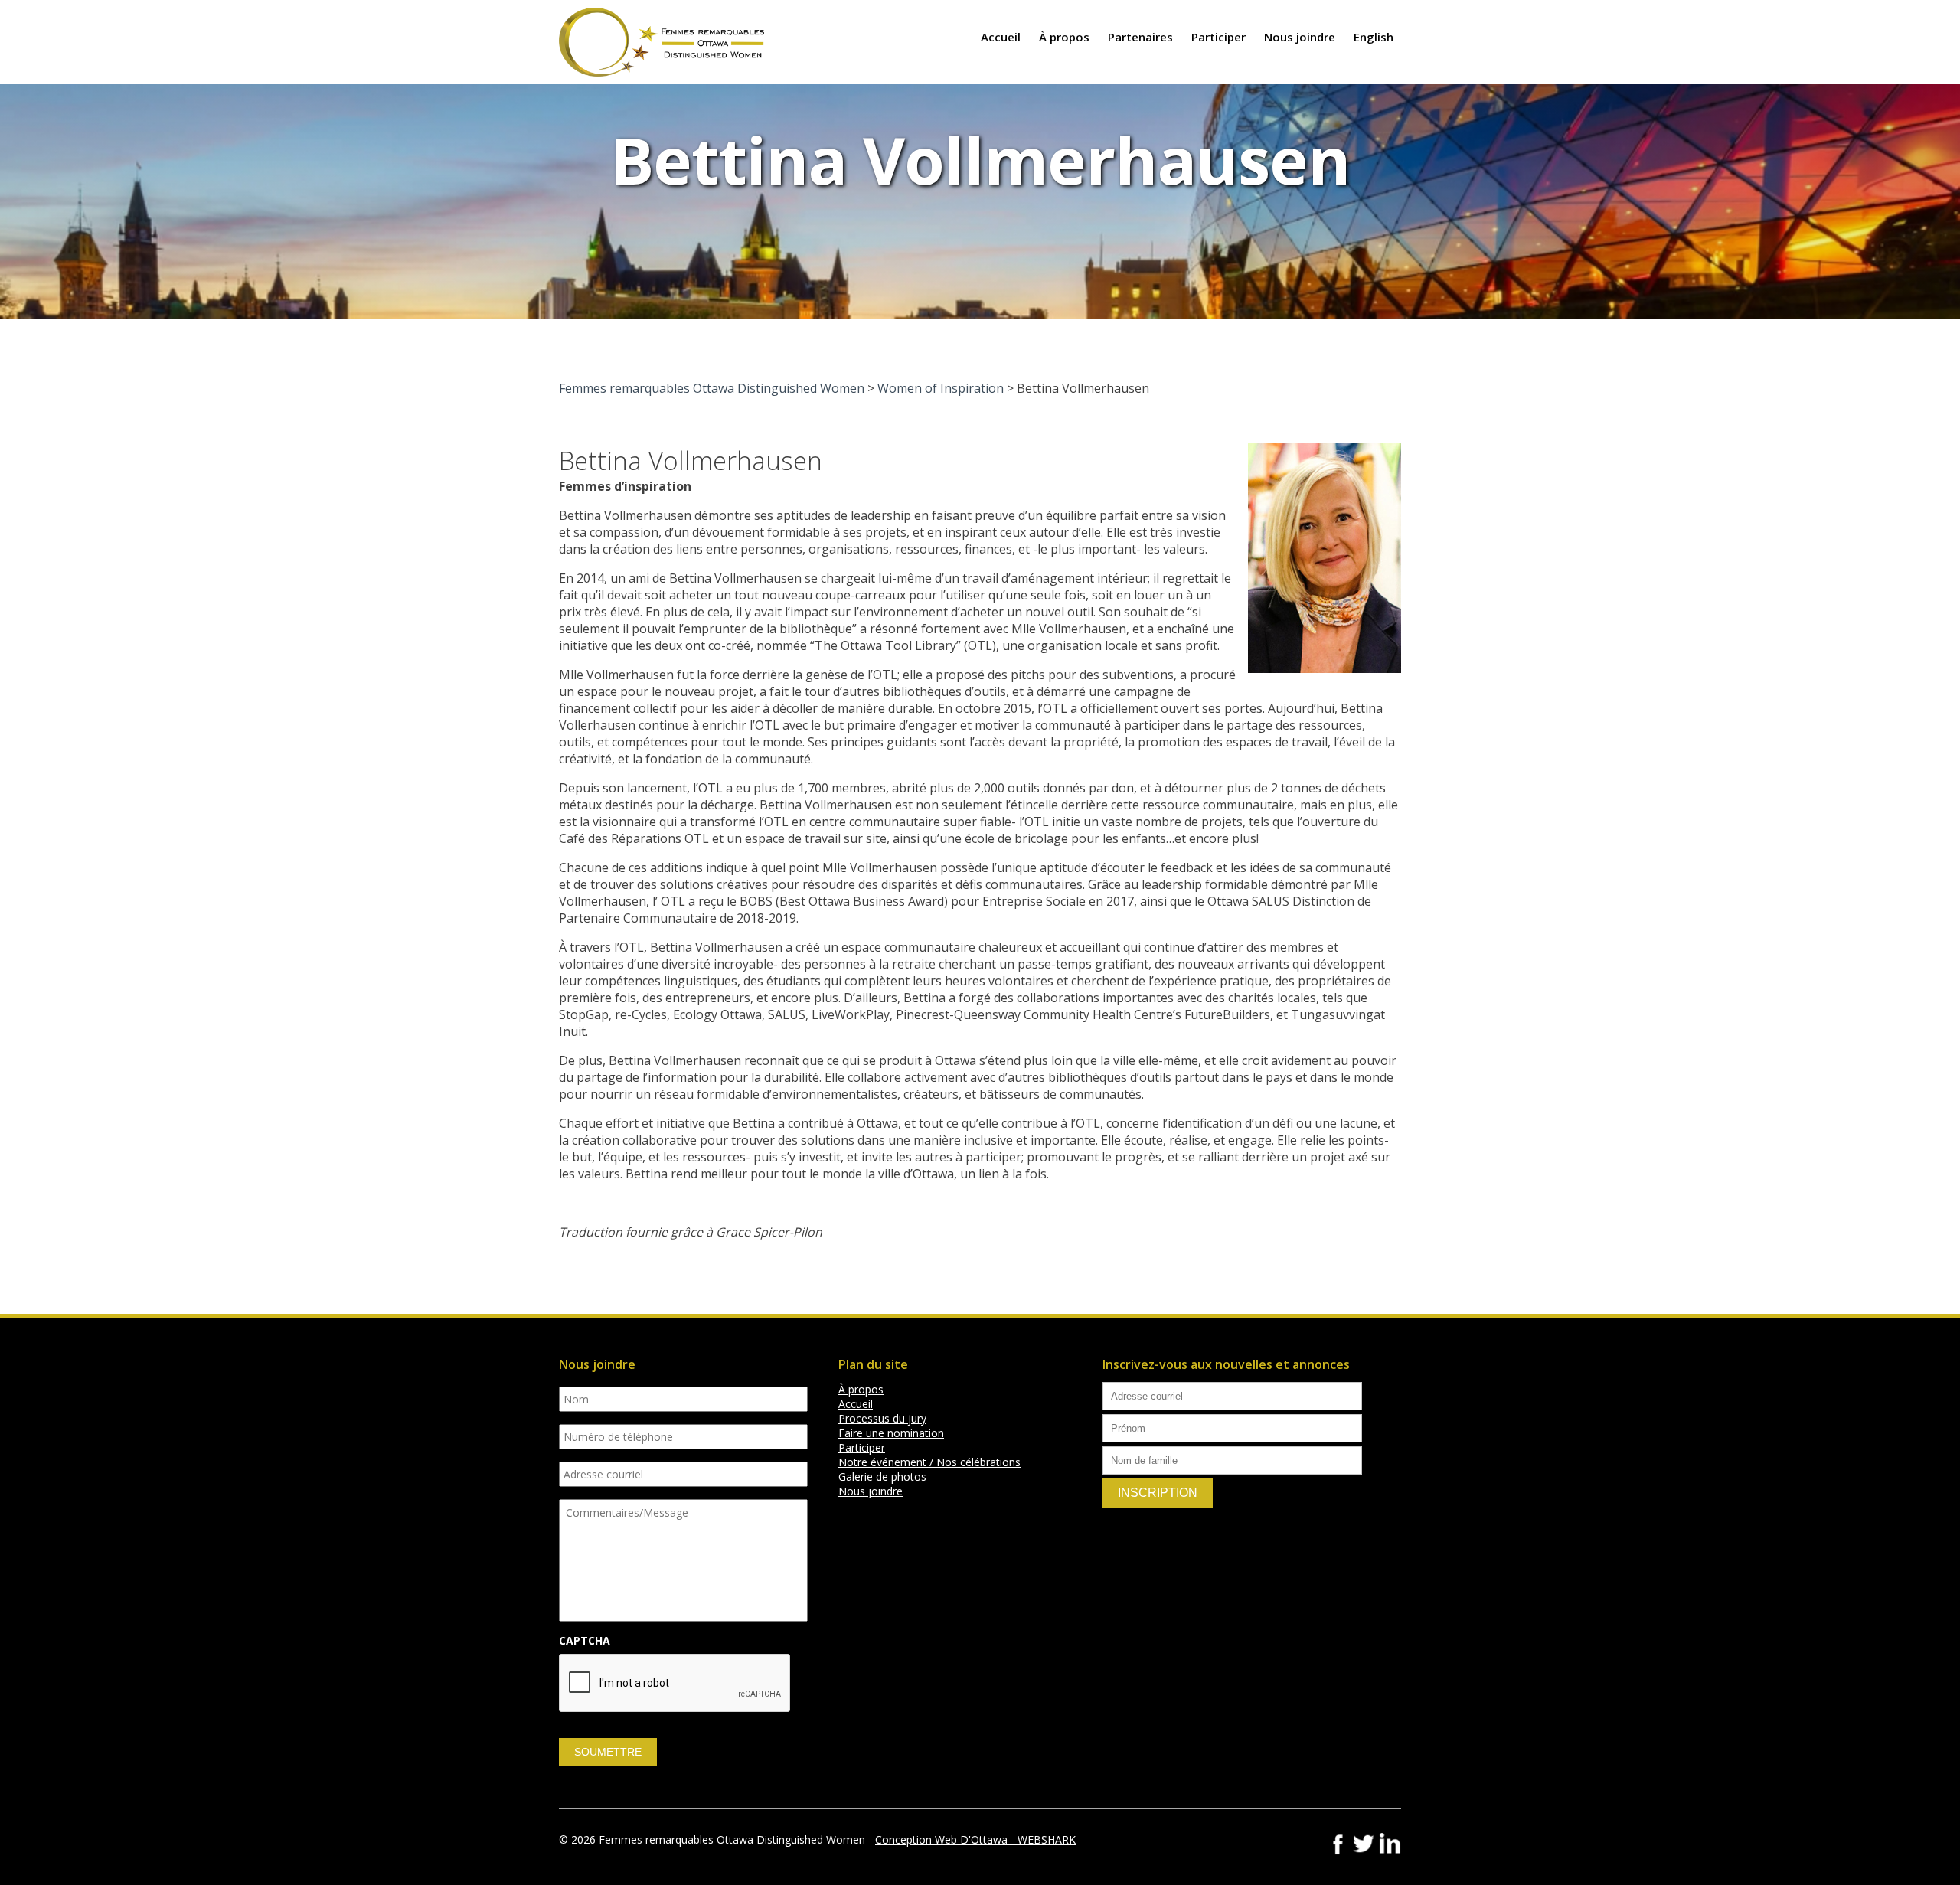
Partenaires (1140, 37)
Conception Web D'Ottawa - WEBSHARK (975, 1839)
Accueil (1001, 37)
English (1374, 37)
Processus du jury (882, 1418)
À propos (1064, 37)
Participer (1218, 37)
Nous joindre (1300, 37)
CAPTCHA (585, 1641)
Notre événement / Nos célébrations (929, 1462)
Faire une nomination (891, 1433)
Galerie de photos (882, 1477)
